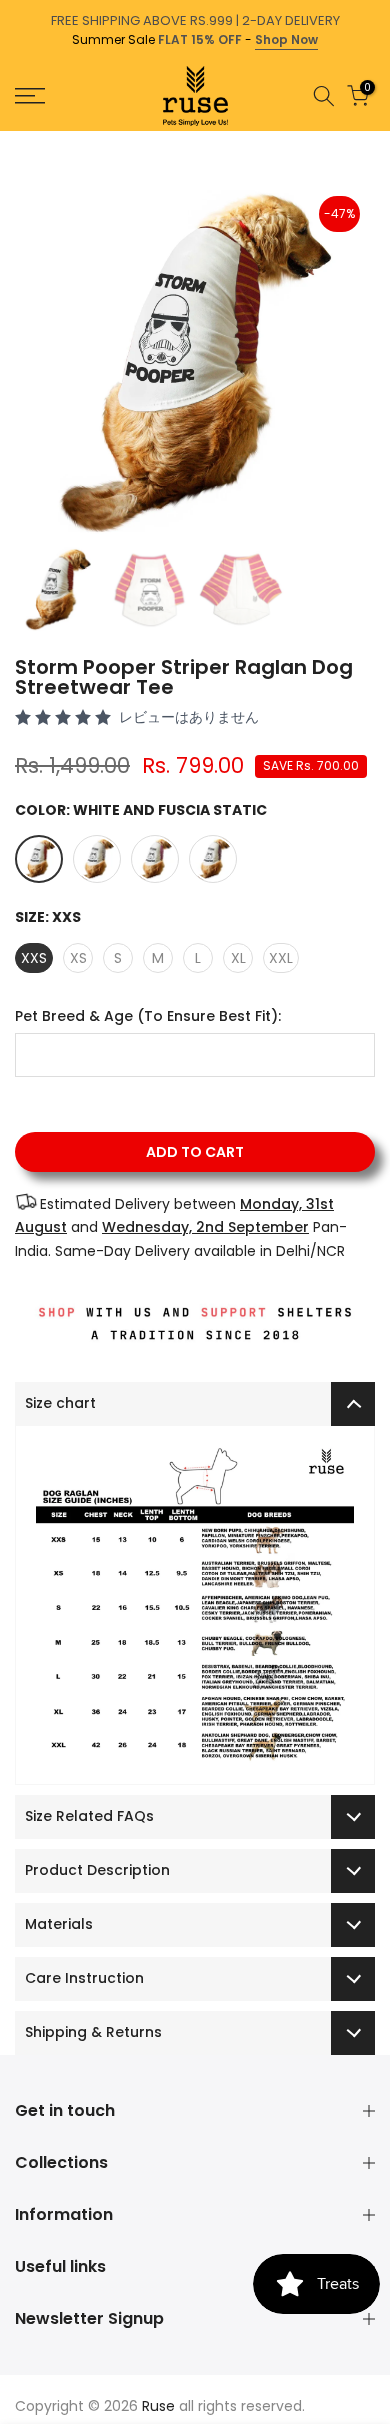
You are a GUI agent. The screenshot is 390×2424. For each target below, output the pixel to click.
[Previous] (14, 141)
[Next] (376, 141)
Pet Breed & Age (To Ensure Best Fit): (148, 1016)
